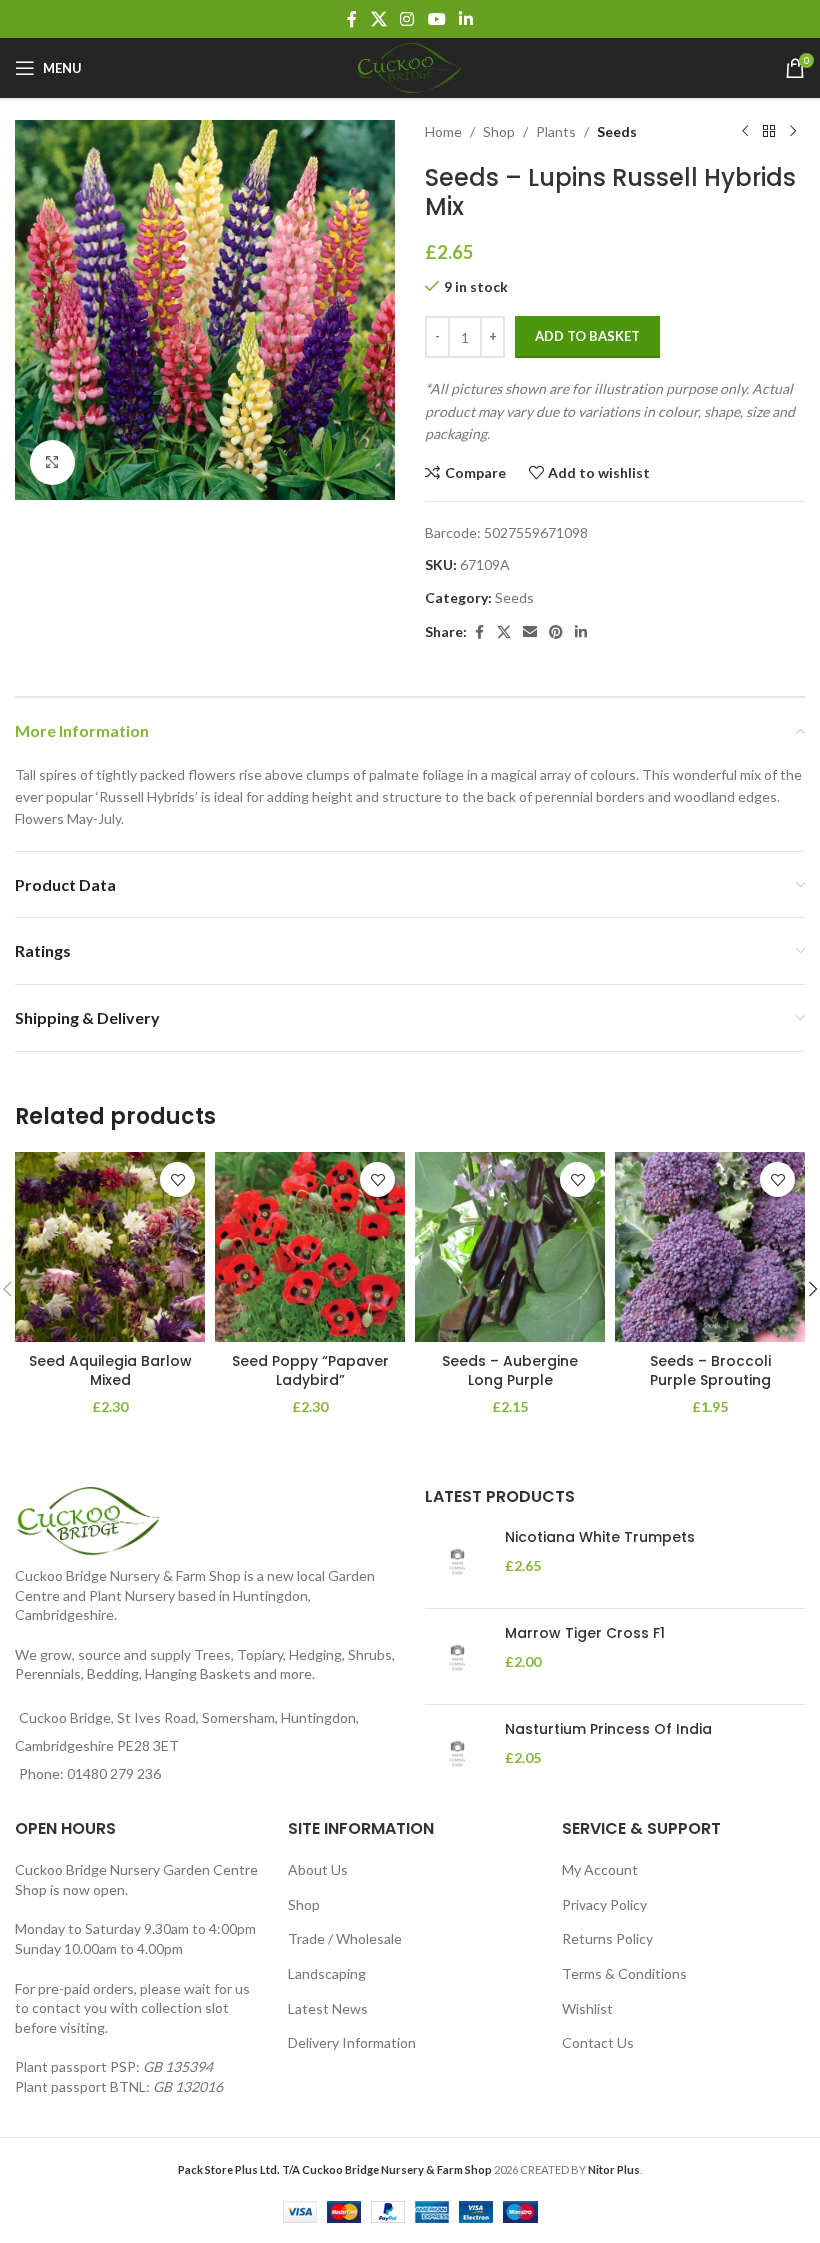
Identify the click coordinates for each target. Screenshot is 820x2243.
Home (443, 131)
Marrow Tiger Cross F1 (585, 1633)
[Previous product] (745, 132)
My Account (600, 1869)
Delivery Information (352, 2042)
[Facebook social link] (352, 19)
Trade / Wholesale (345, 1938)
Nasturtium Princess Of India (608, 1729)
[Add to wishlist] (177, 1179)
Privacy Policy (604, 1904)
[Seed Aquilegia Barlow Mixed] (110, 1247)
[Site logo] (410, 66)
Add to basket (587, 336)
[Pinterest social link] (556, 632)
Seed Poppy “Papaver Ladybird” (310, 1371)
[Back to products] (769, 132)
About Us (318, 1869)
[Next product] (793, 132)
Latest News (328, 2008)
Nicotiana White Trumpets (600, 1537)
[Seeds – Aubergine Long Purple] (510, 1247)
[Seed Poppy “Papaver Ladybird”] (310, 1247)
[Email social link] (530, 632)
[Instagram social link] (407, 19)
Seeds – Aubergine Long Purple (510, 1371)
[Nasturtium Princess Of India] (457, 1752)
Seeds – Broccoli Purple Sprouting (710, 1371)
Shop (499, 131)
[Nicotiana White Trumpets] (457, 1560)
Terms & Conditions (624, 1973)
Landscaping (327, 1973)
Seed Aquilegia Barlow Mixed (110, 1371)
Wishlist (587, 2008)
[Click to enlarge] (52, 462)
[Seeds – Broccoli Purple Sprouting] (710, 1247)
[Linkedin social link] (465, 19)
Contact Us (598, 2042)
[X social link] (378, 19)
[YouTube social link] (436, 19)
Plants (556, 131)
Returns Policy (607, 1938)
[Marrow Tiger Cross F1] (457, 1656)
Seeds (617, 131)
